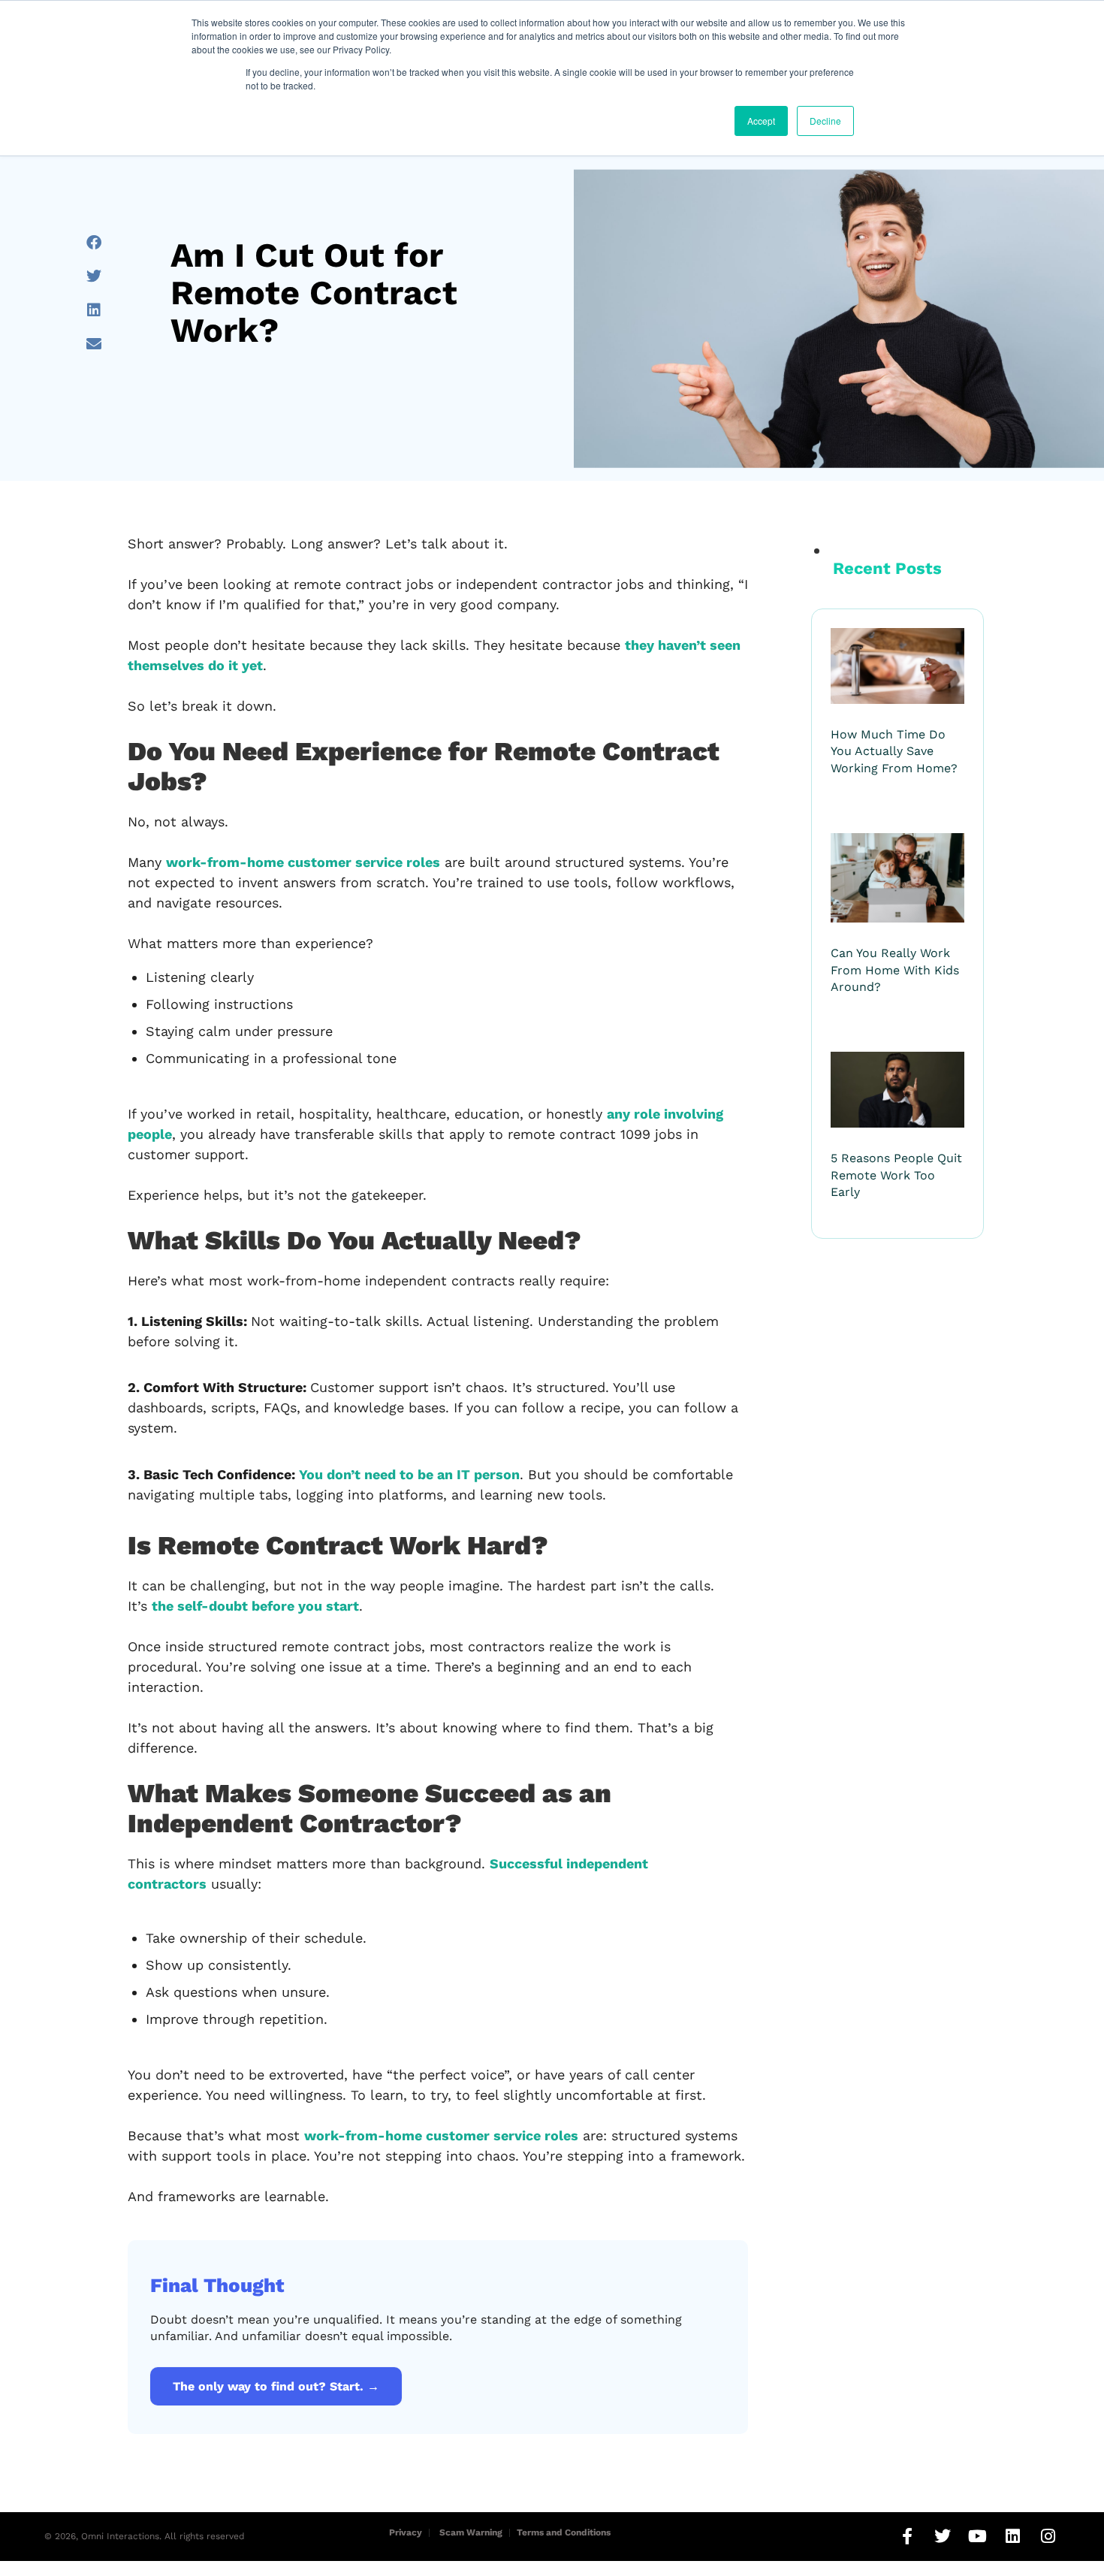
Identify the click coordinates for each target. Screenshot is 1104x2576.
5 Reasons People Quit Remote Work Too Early (896, 1175)
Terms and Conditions (564, 2532)
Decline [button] (825, 121)
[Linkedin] (1013, 2536)
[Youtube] (978, 2536)
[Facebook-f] (907, 2536)
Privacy (406, 2532)
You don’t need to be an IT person (409, 1474)
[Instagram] (1048, 2536)
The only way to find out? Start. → (276, 2386)
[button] (94, 242)
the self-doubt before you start (255, 1606)
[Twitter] (943, 2536)
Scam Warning (471, 2532)
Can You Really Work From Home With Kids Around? (895, 970)
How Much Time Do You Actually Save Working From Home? (894, 751)
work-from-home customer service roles (303, 862)
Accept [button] (761, 121)
